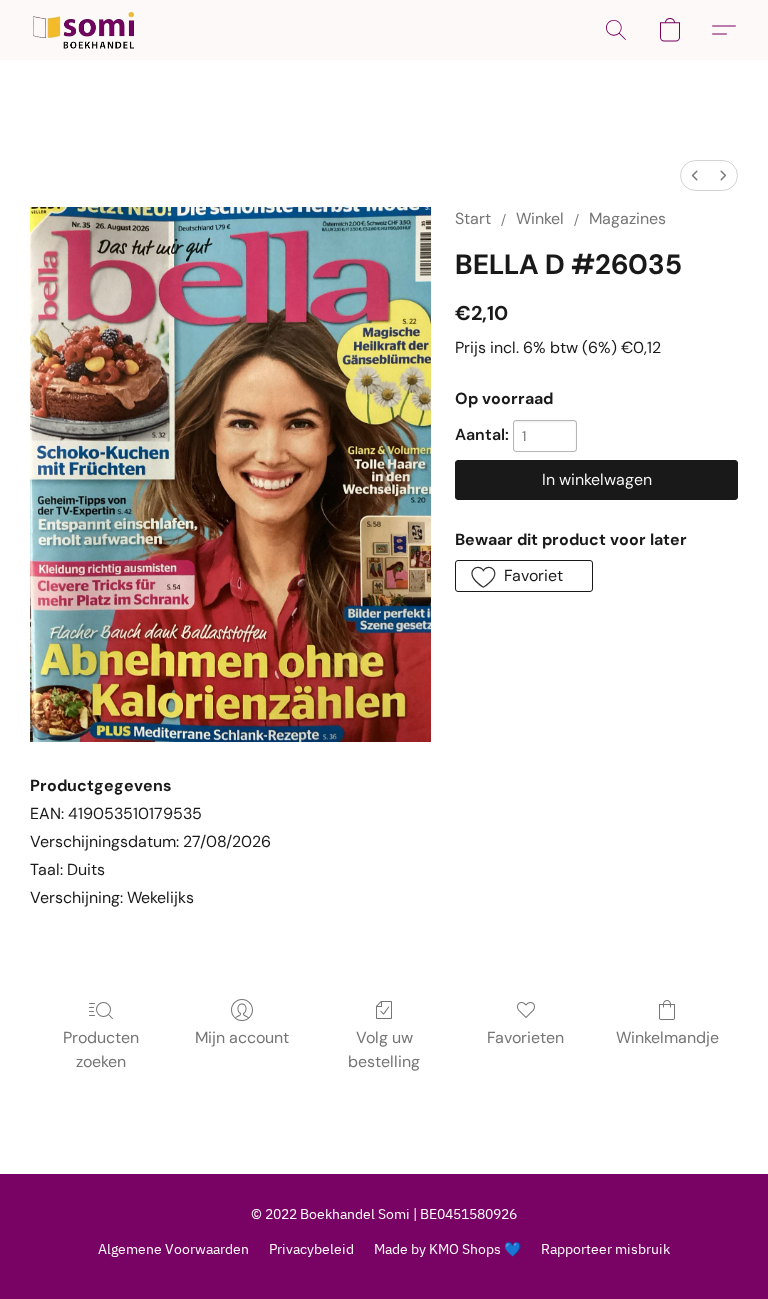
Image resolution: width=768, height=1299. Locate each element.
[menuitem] (695, 175)
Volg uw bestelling (384, 1049)
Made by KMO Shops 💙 (447, 1249)
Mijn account (242, 1037)
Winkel (540, 218)
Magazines (627, 218)
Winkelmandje (667, 1037)
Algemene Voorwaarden (173, 1249)
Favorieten (525, 1037)
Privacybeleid (311, 1249)
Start (473, 218)
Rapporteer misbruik (605, 1249)
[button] (83, 30)
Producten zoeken (101, 1049)
